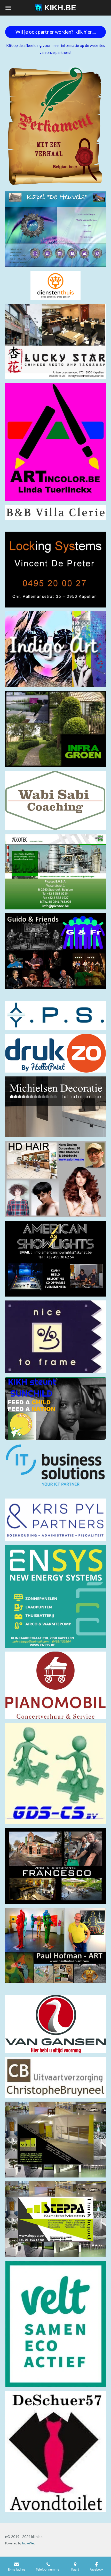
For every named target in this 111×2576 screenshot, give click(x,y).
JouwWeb (29, 2543)
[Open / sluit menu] (8, 8)
